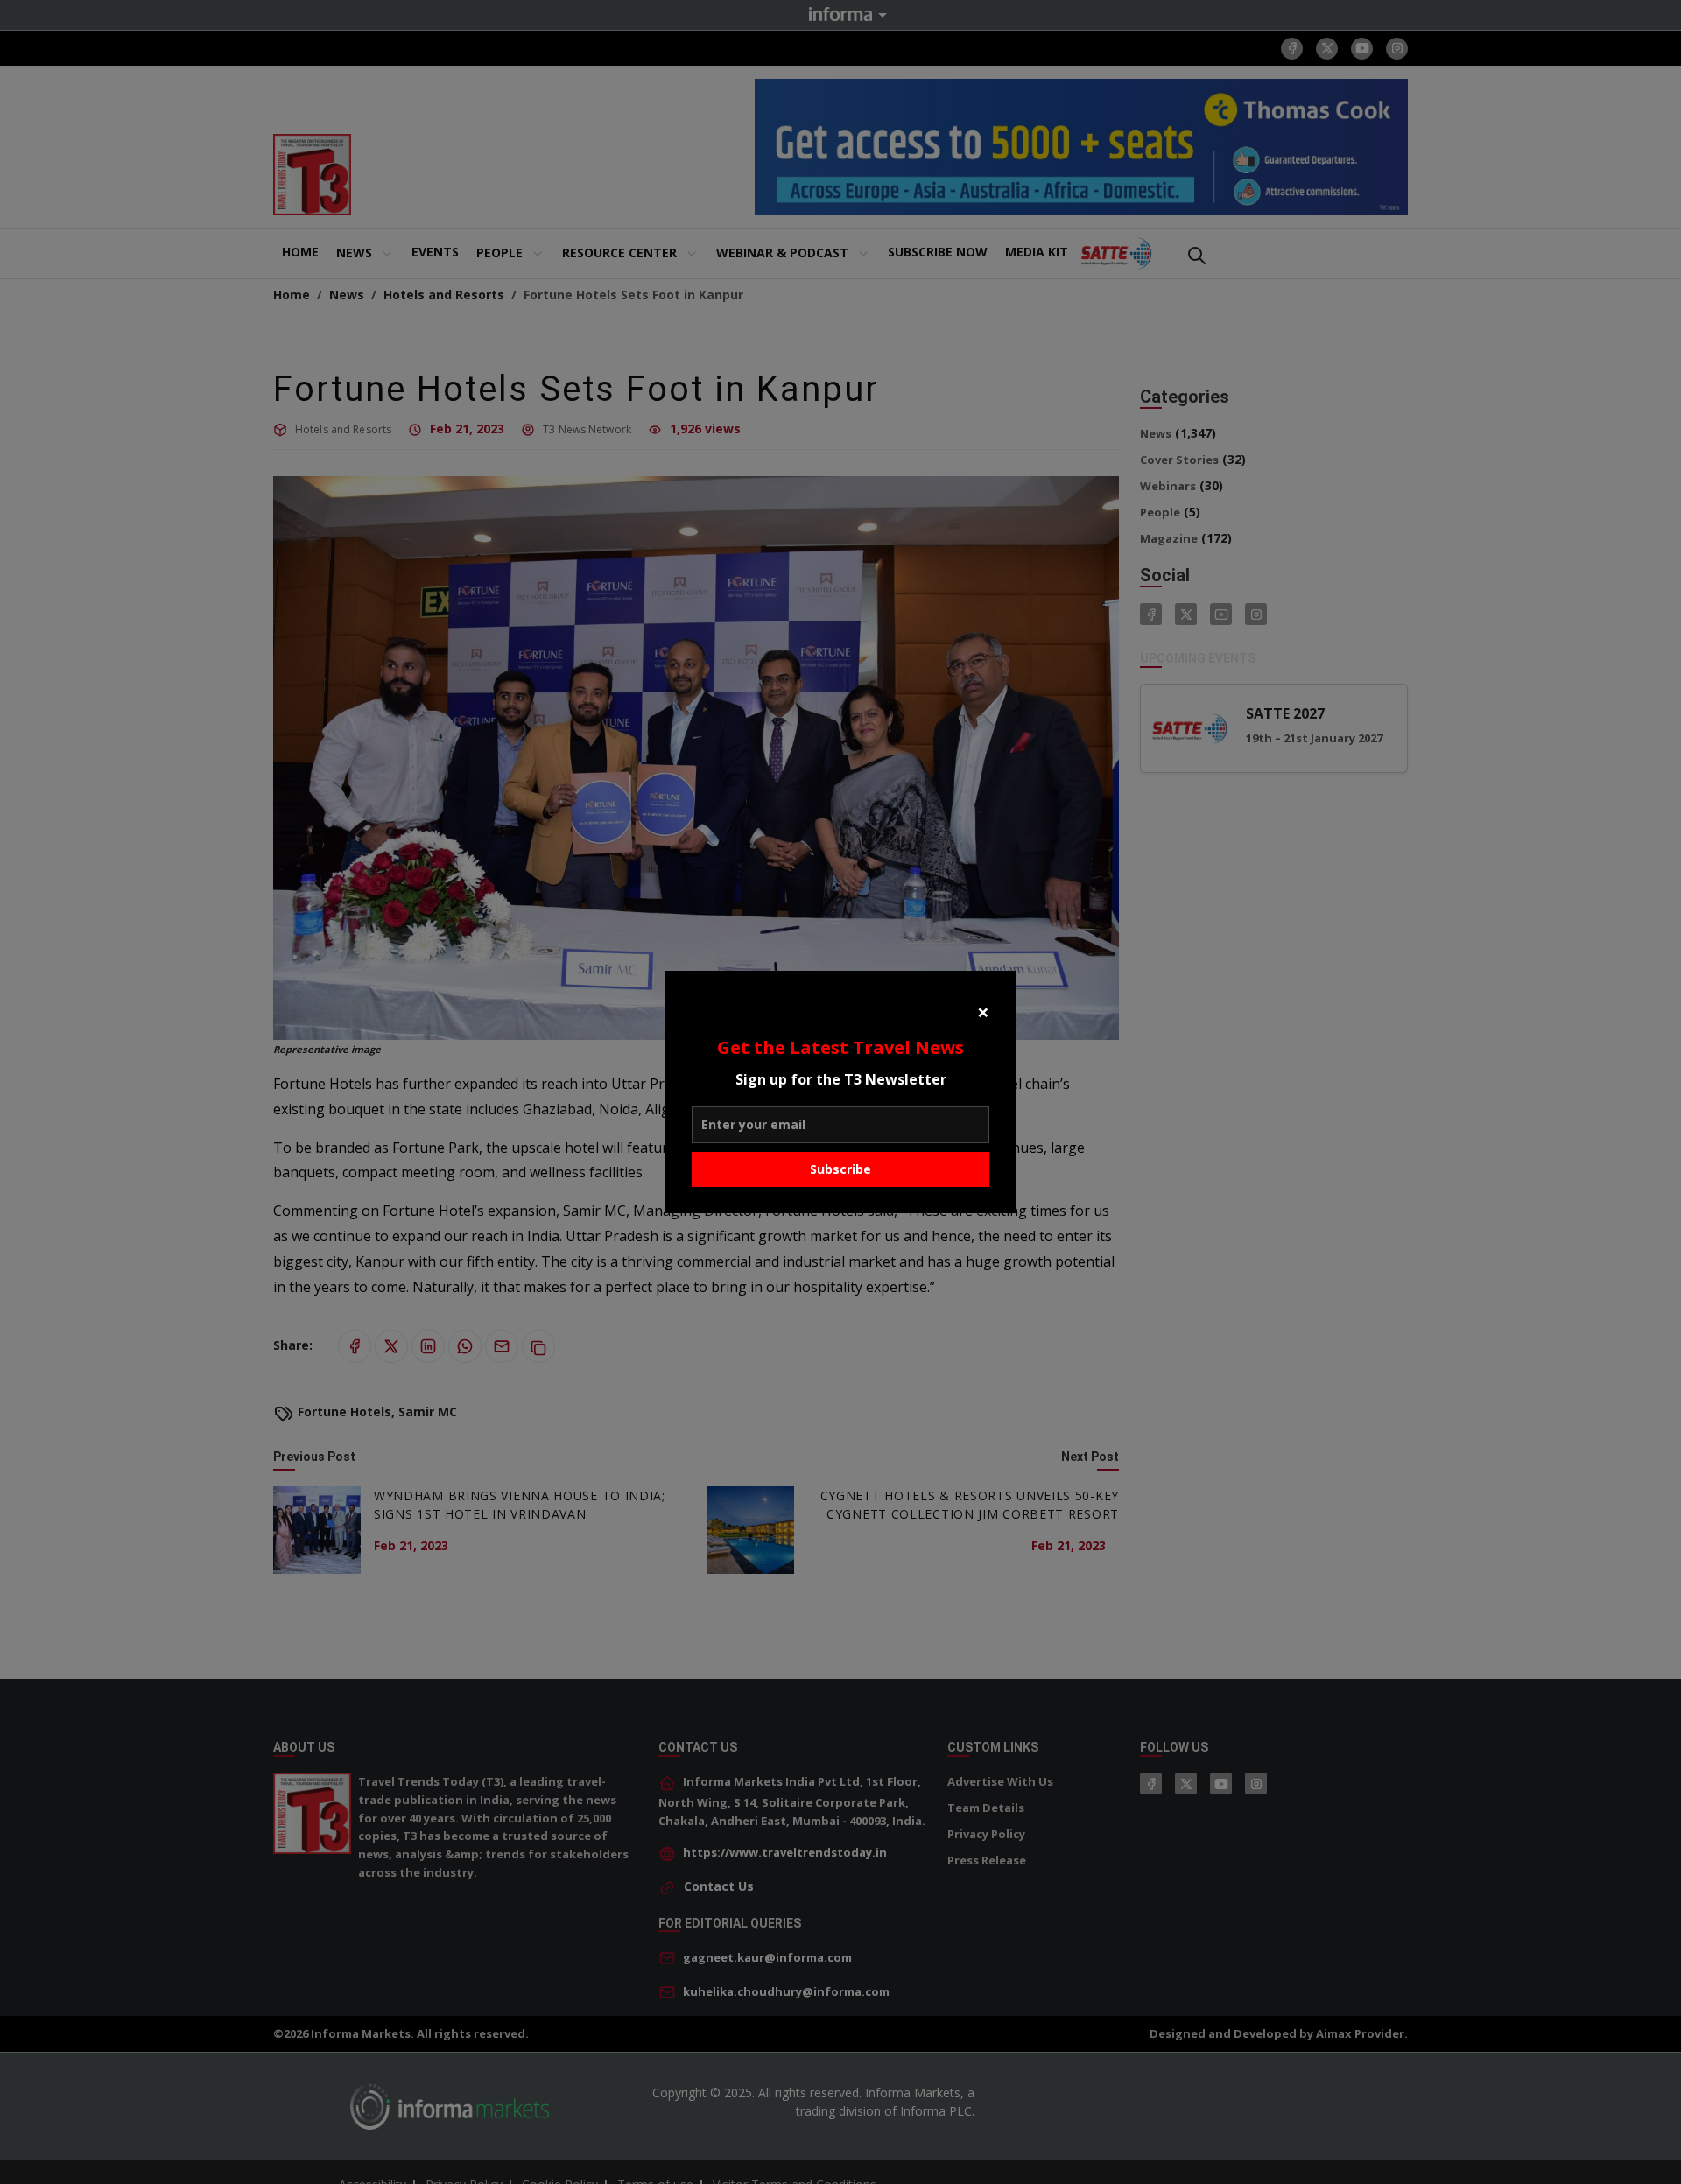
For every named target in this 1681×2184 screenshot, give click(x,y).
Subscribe (840, 1169)
